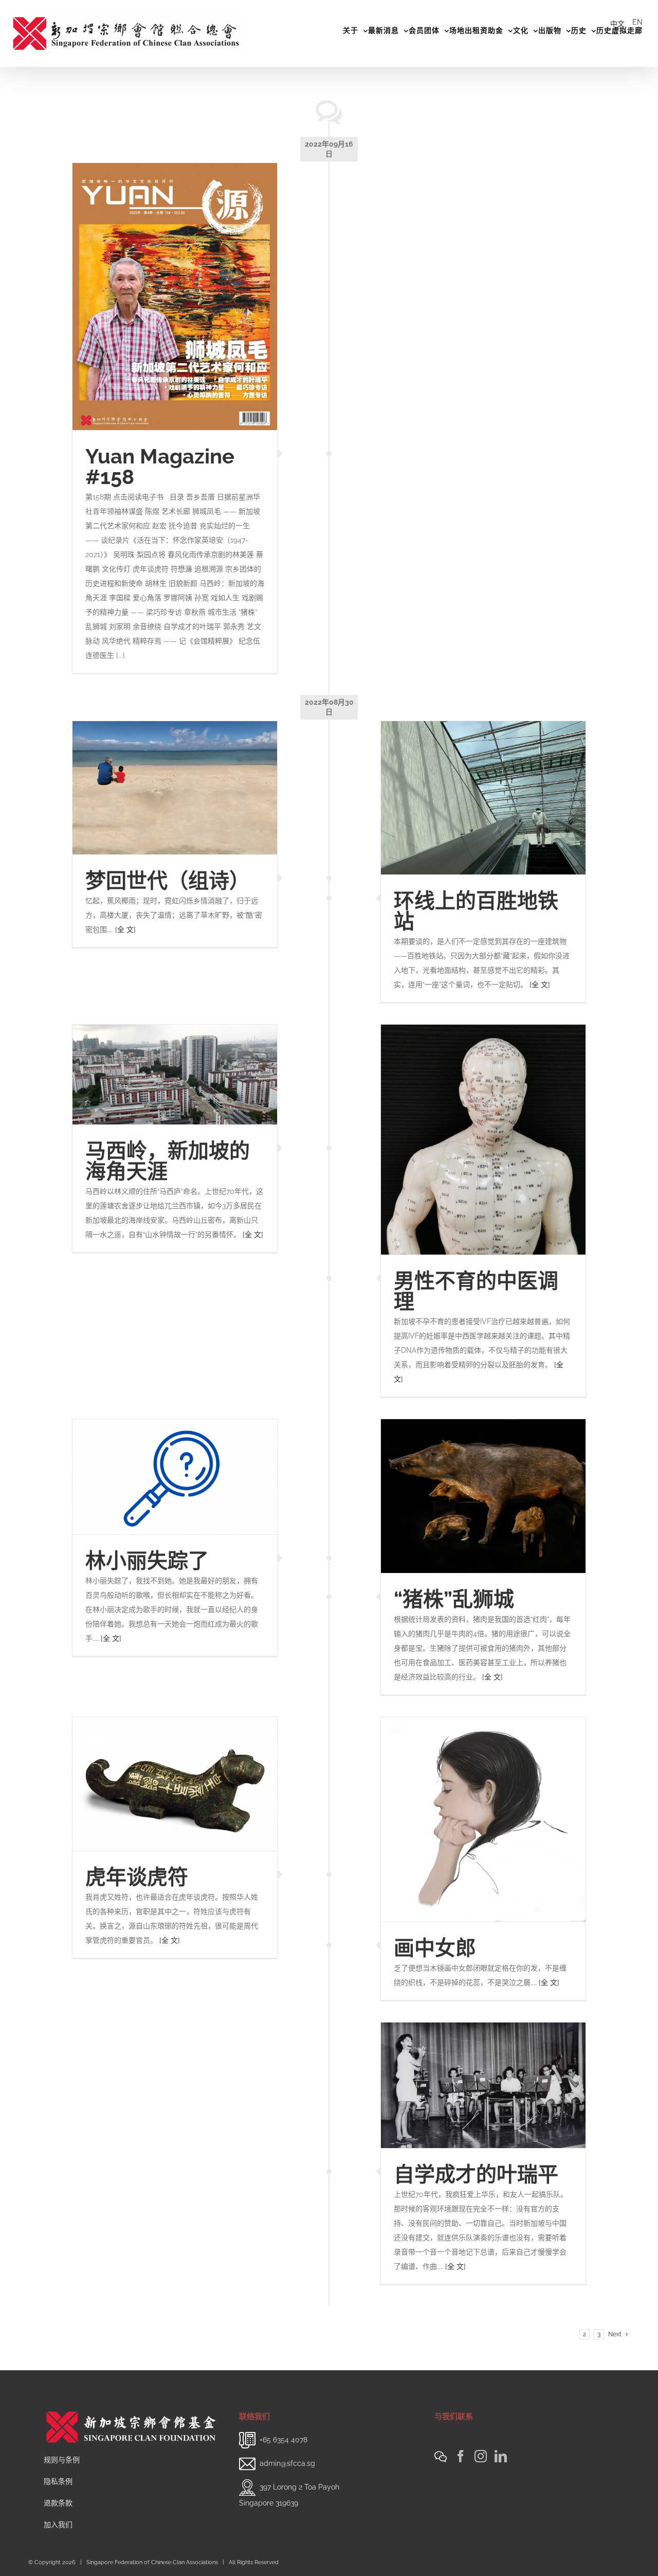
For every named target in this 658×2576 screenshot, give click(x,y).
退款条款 (58, 2503)
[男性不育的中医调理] (483, 1140)
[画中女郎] (483, 1819)
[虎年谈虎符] (175, 1784)
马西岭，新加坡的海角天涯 (168, 1161)
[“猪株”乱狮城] (483, 1496)
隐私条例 (58, 2481)
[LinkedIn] (501, 2456)
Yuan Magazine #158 (160, 466)
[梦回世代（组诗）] (175, 788)
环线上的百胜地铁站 (476, 911)
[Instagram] (481, 2456)
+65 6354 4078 (284, 2440)
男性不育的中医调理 (476, 1291)
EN (637, 22)
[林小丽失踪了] (175, 1477)
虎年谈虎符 (137, 1877)
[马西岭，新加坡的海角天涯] (175, 1075)
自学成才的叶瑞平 (476, 2174)
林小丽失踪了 (147, 1560)
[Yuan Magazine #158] (175, 297)
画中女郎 (435, 1948)
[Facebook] (461, 2456)
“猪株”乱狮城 (454, 1599)
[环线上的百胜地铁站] (483, 798)
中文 (617, 24)
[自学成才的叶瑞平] (483, 2085)
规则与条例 (62, 2460)
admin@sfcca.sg (287, 2463)
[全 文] (540, 985)
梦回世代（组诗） (168, 880)
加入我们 (58, 2525)
